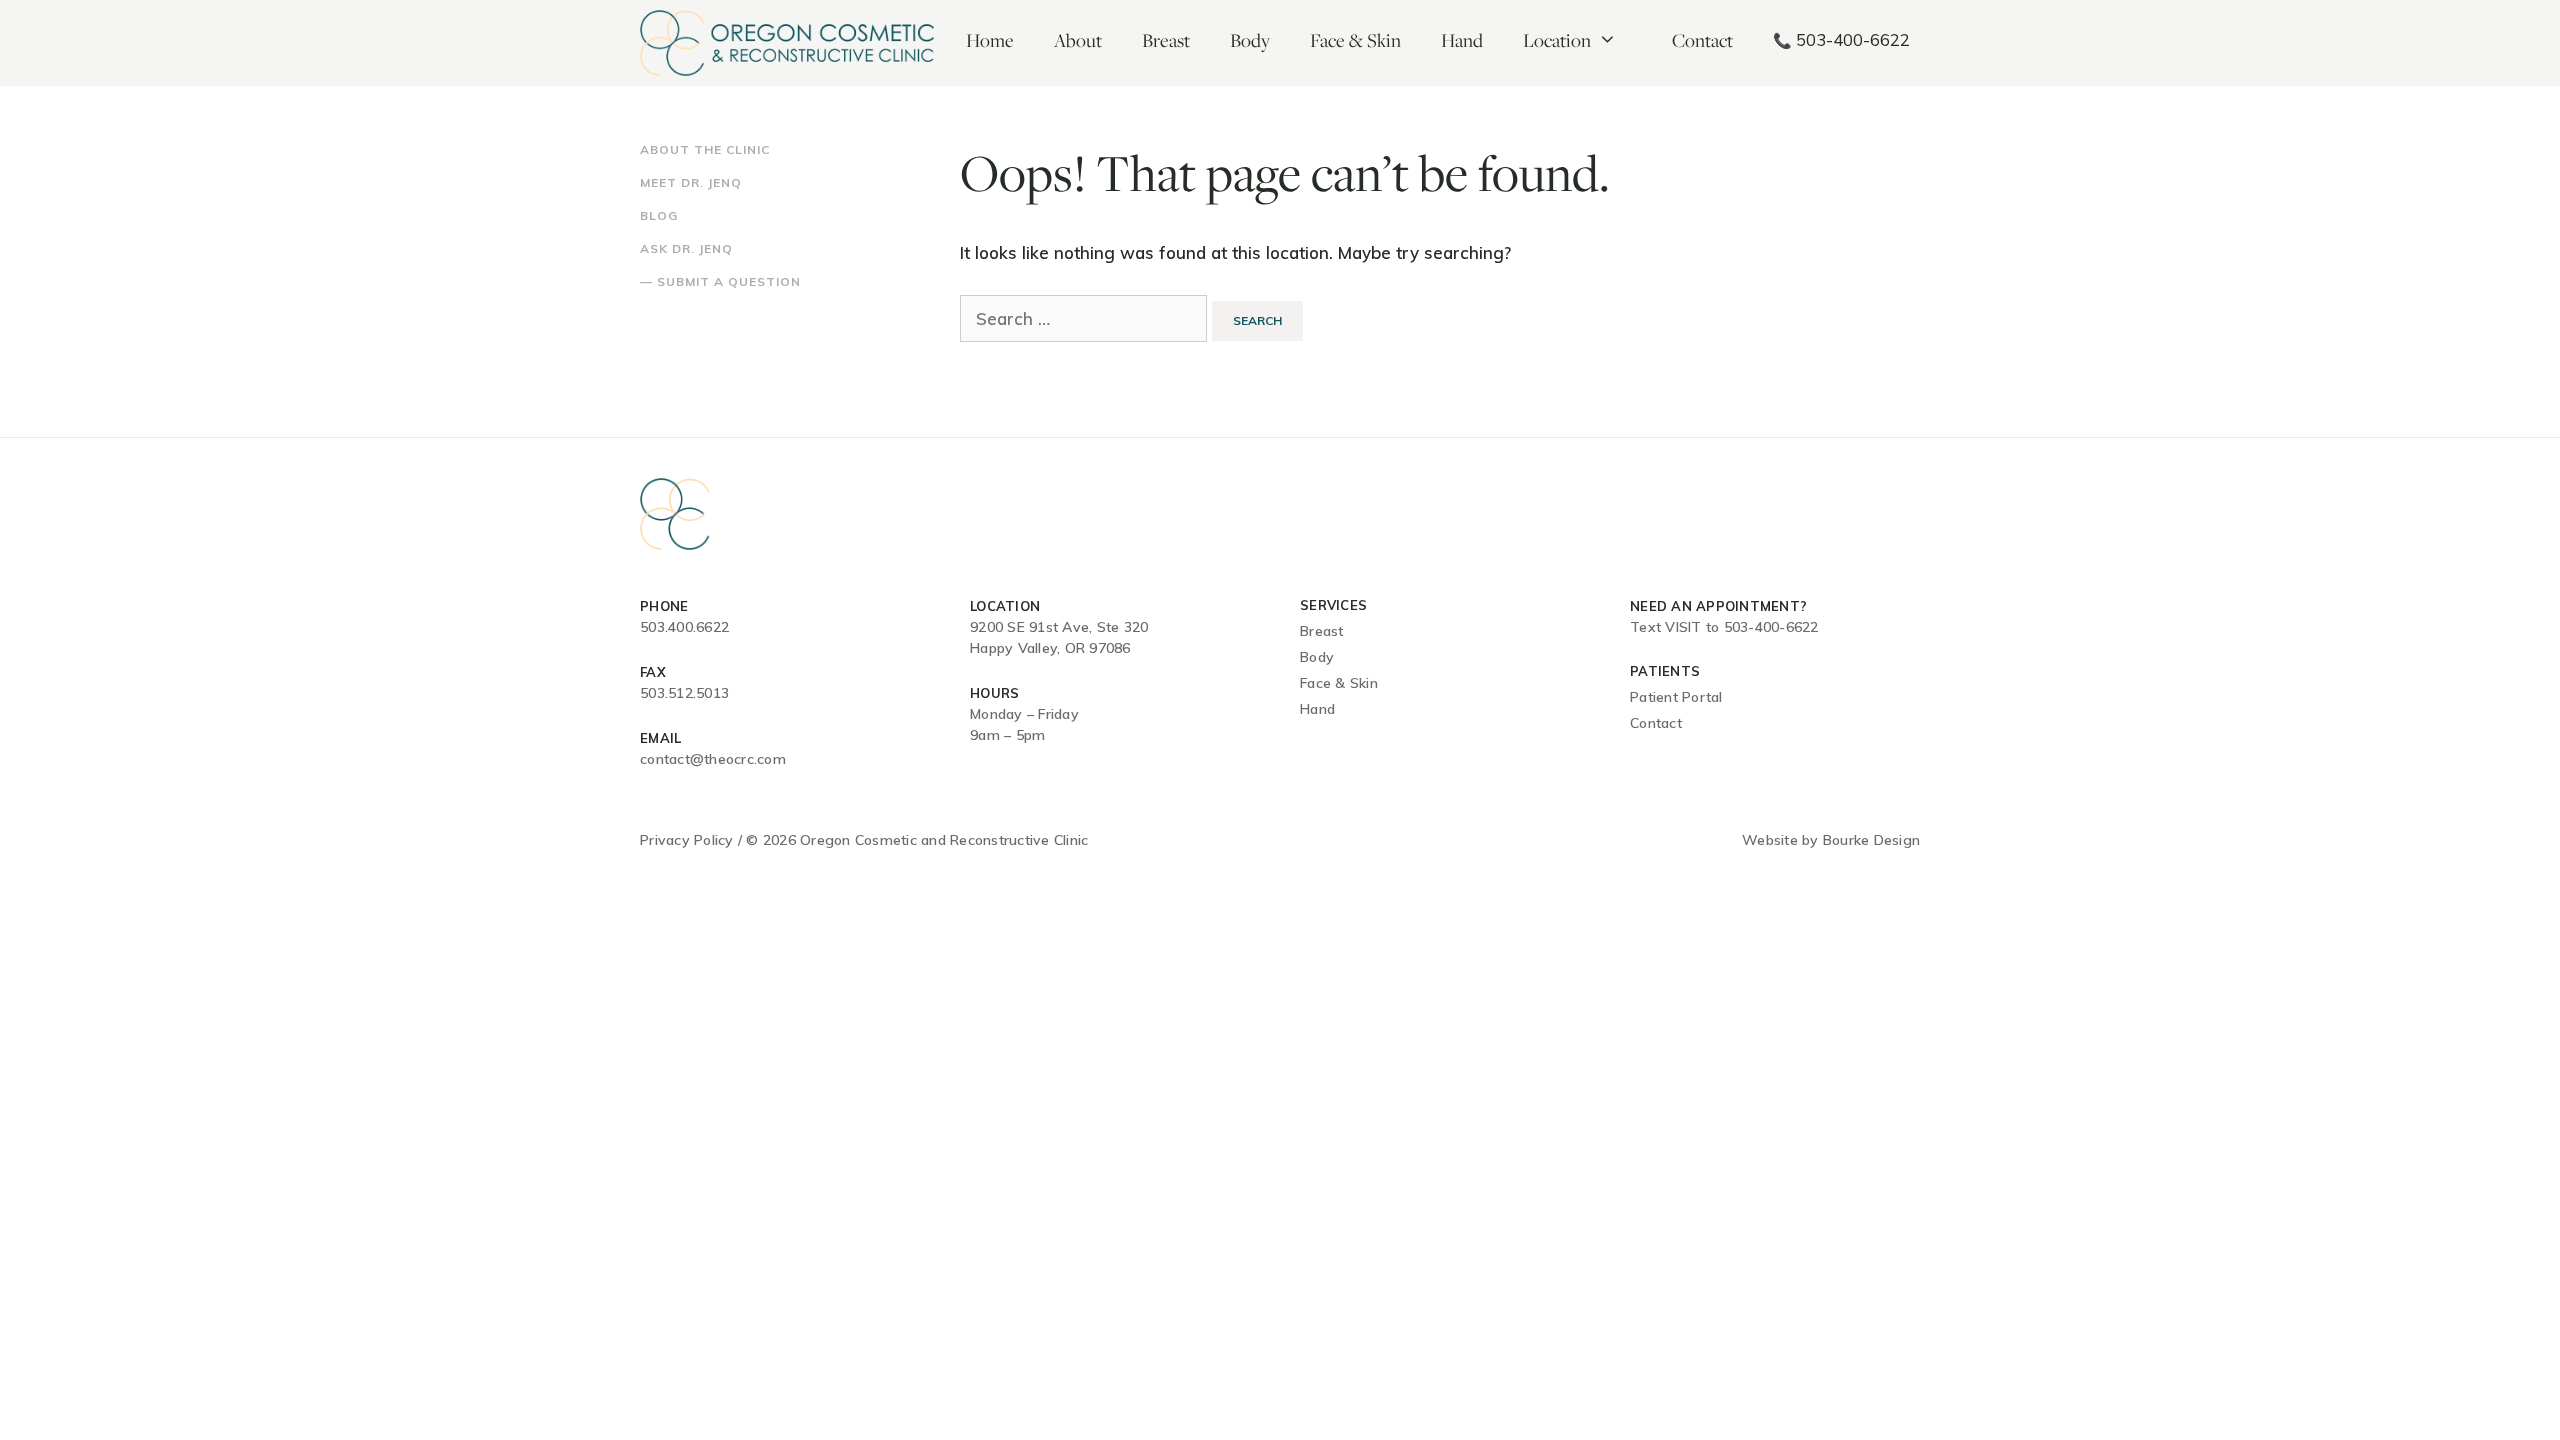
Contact (1702, 40)
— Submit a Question (720, 281)
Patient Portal (1676, 697)
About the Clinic (705, 149)
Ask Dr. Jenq (686, 248)
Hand (1462, 40)
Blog (659, 215)
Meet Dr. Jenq (691, 182)
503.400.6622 (684, 627)
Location (1557, 40)
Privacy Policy (687, 840)
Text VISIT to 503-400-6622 (1724, 627)
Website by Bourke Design (1831, 840)
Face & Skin (1355, 40)
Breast (1166, 40)
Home (990, 40)
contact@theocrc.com (713, 759)
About (1078, 40)
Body (1250, 40)
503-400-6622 (1841, 39)
